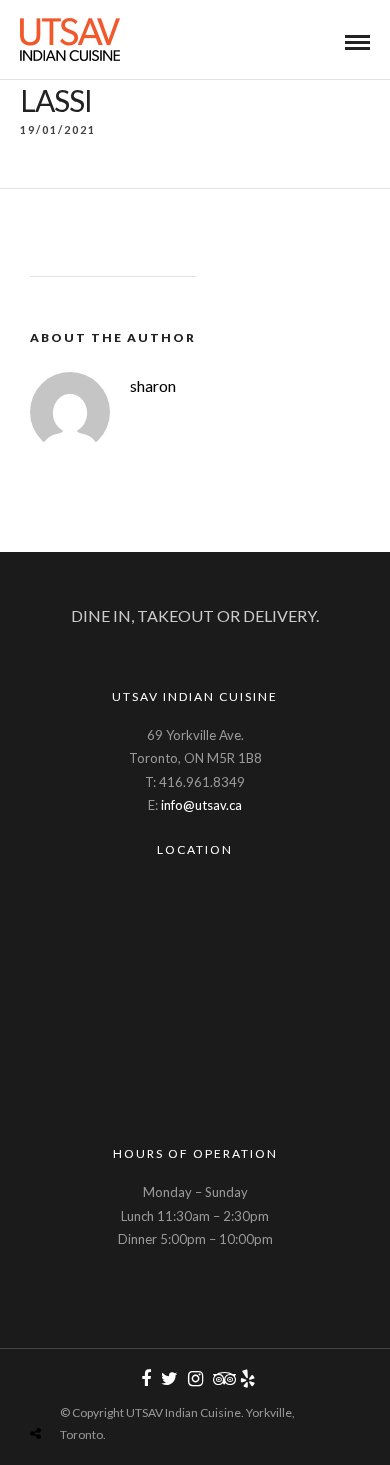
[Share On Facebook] (58, 1386)
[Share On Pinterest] (115, 1386)
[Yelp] (247, 1379)
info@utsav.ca (201, 805)
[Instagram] (195, 1379)
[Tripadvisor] (221, 1379)
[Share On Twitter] (85, 1386)
